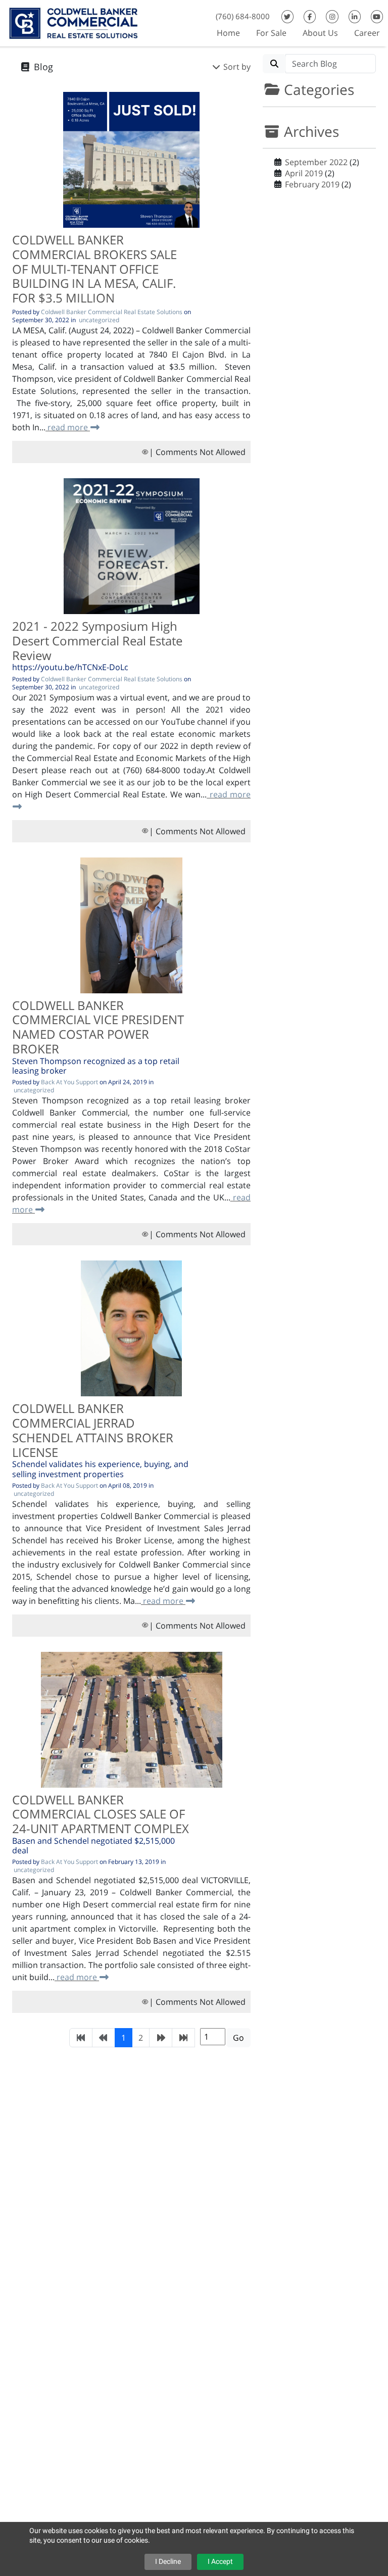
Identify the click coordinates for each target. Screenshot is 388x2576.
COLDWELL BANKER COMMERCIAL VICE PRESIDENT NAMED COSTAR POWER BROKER (98, 1027)
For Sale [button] (271, 33)
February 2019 (312, 184)
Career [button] (367, 33)
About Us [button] (320, 33)
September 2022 (316, 162)
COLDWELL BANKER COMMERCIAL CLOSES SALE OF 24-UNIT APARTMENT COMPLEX (101, 1814)
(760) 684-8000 (243, 16)
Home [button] (228, 33)
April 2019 (304, 173)
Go (238, 2038)
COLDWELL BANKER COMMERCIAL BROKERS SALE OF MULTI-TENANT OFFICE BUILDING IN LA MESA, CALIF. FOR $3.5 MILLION (94, 269)
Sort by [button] (236, 67)
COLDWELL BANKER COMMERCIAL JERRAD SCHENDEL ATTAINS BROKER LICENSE (93, 1430)
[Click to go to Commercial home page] (73, 22)
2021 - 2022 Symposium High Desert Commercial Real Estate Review (97, 641)
